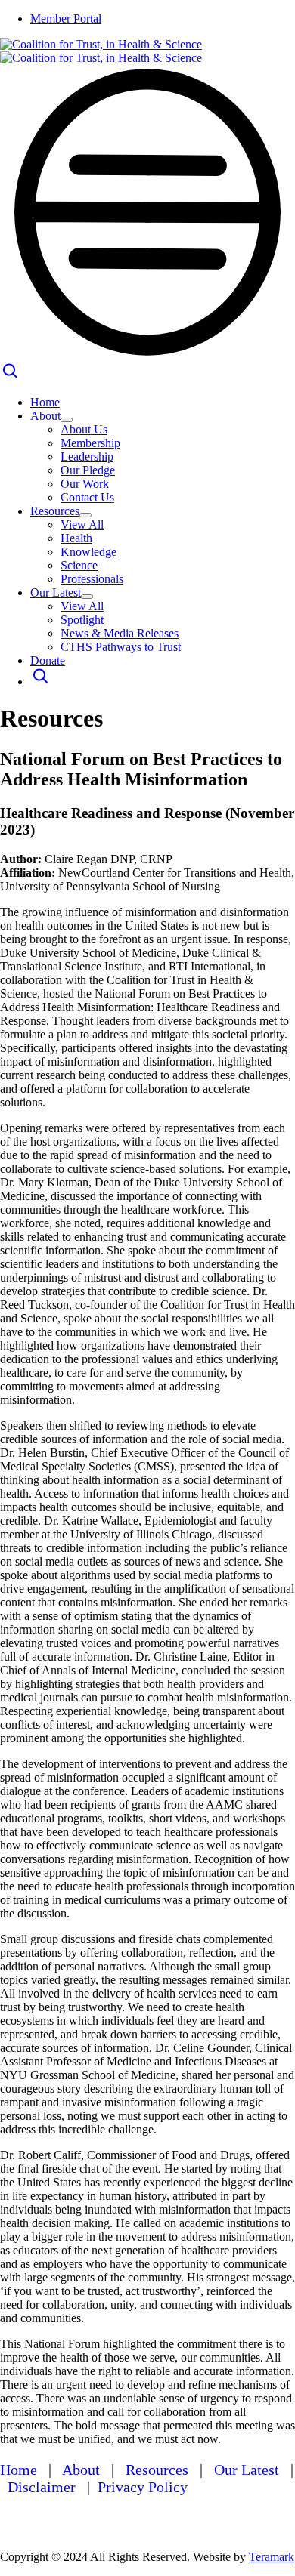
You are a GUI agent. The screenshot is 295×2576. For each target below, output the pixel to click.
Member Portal (66, 19)
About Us (84, 429)
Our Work (85, 484)
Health (76, 538)
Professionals (92, 579)
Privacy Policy (143, 2487)
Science (79, 565)
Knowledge (88, 552)
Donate (48, 660)
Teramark (272, 2557)
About (45, 416)
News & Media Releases (120, 633)
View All (82, 524)
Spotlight (82, 620)
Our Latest (56, 592)
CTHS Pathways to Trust (121, 647)
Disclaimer (42, 2487)
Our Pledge (88, 470)
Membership (90, 443)
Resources (55, 511)
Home (45, 402)
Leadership (87, 457)
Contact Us (87, 497)
